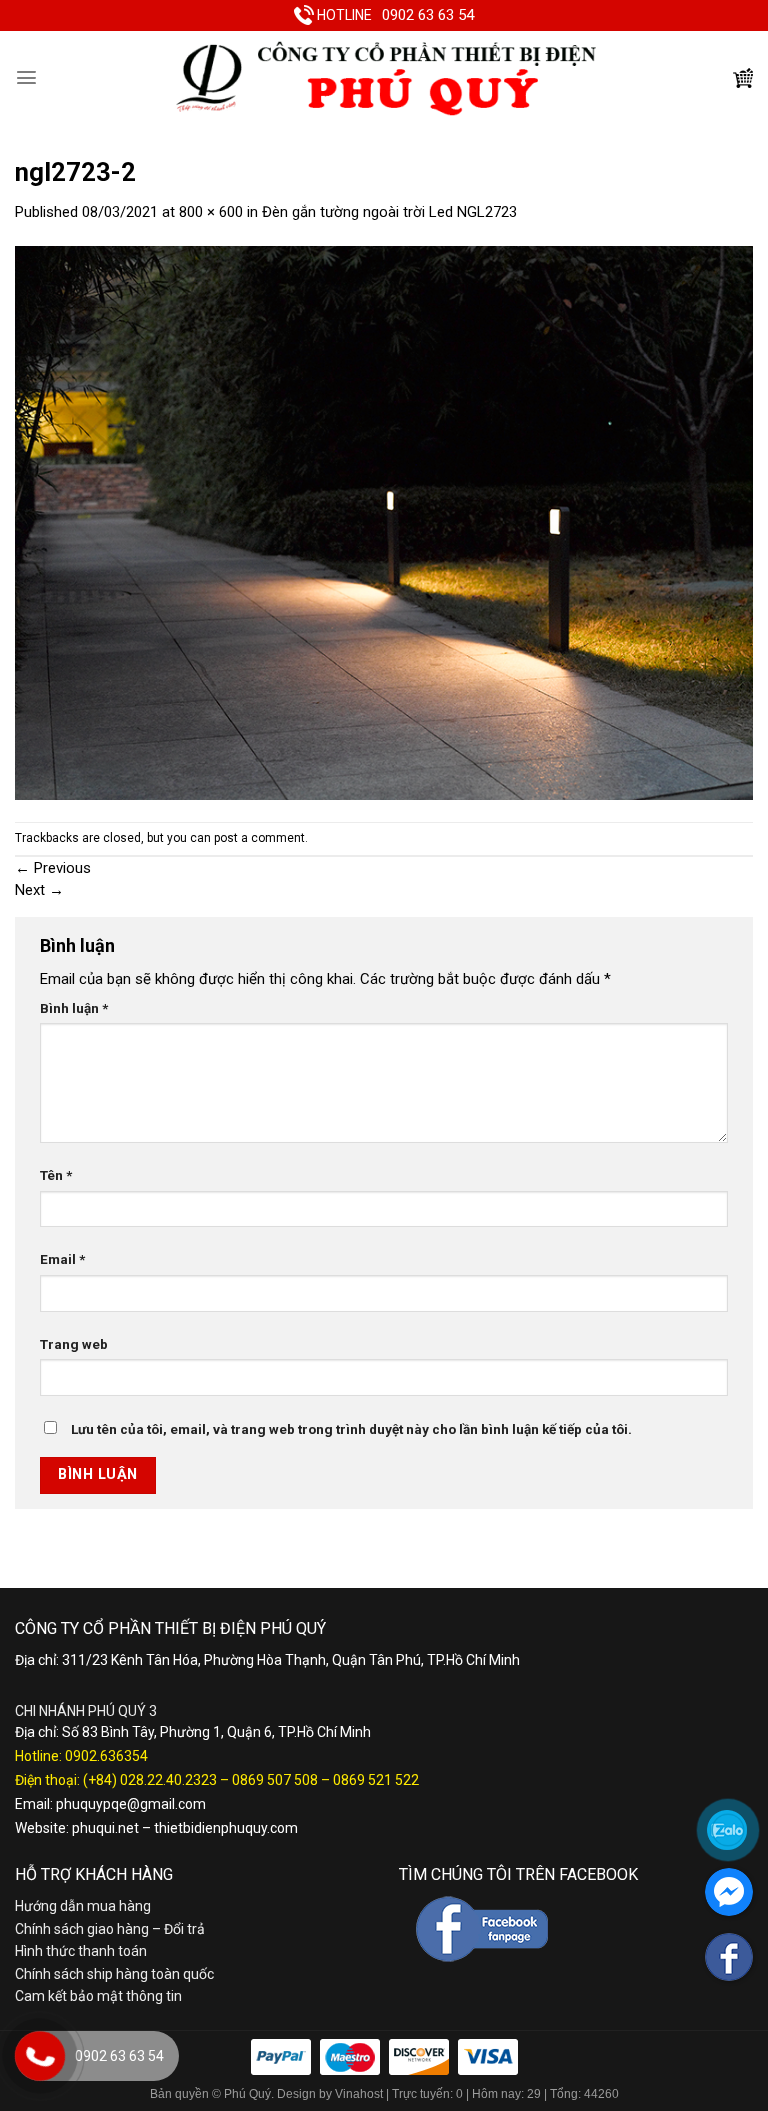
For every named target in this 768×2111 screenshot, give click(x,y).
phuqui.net (105, 1828)
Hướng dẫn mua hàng (83, 1906)
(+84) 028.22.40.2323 (150, 1780)
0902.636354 (106, 1756)
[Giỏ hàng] (743, 78)
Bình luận (74, 1008)
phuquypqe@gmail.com (131, 1804)
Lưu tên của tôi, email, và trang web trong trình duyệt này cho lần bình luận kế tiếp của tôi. (351, 1429)
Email (62, 1259)
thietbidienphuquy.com (226, 1828)
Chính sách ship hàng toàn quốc (114, 1974)
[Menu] (26, 77)
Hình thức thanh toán (81, 1951)
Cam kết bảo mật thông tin (98, 1996)
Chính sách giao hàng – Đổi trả (110, 1929)
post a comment (259, 838)
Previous (53, 868)
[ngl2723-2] (384, 522)
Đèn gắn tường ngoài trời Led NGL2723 (389, 212)
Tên (56, 1175)
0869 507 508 (275, 1780)
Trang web (74, 1344)
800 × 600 (211, 212)
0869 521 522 (376, 1780)
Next (39, 890)
